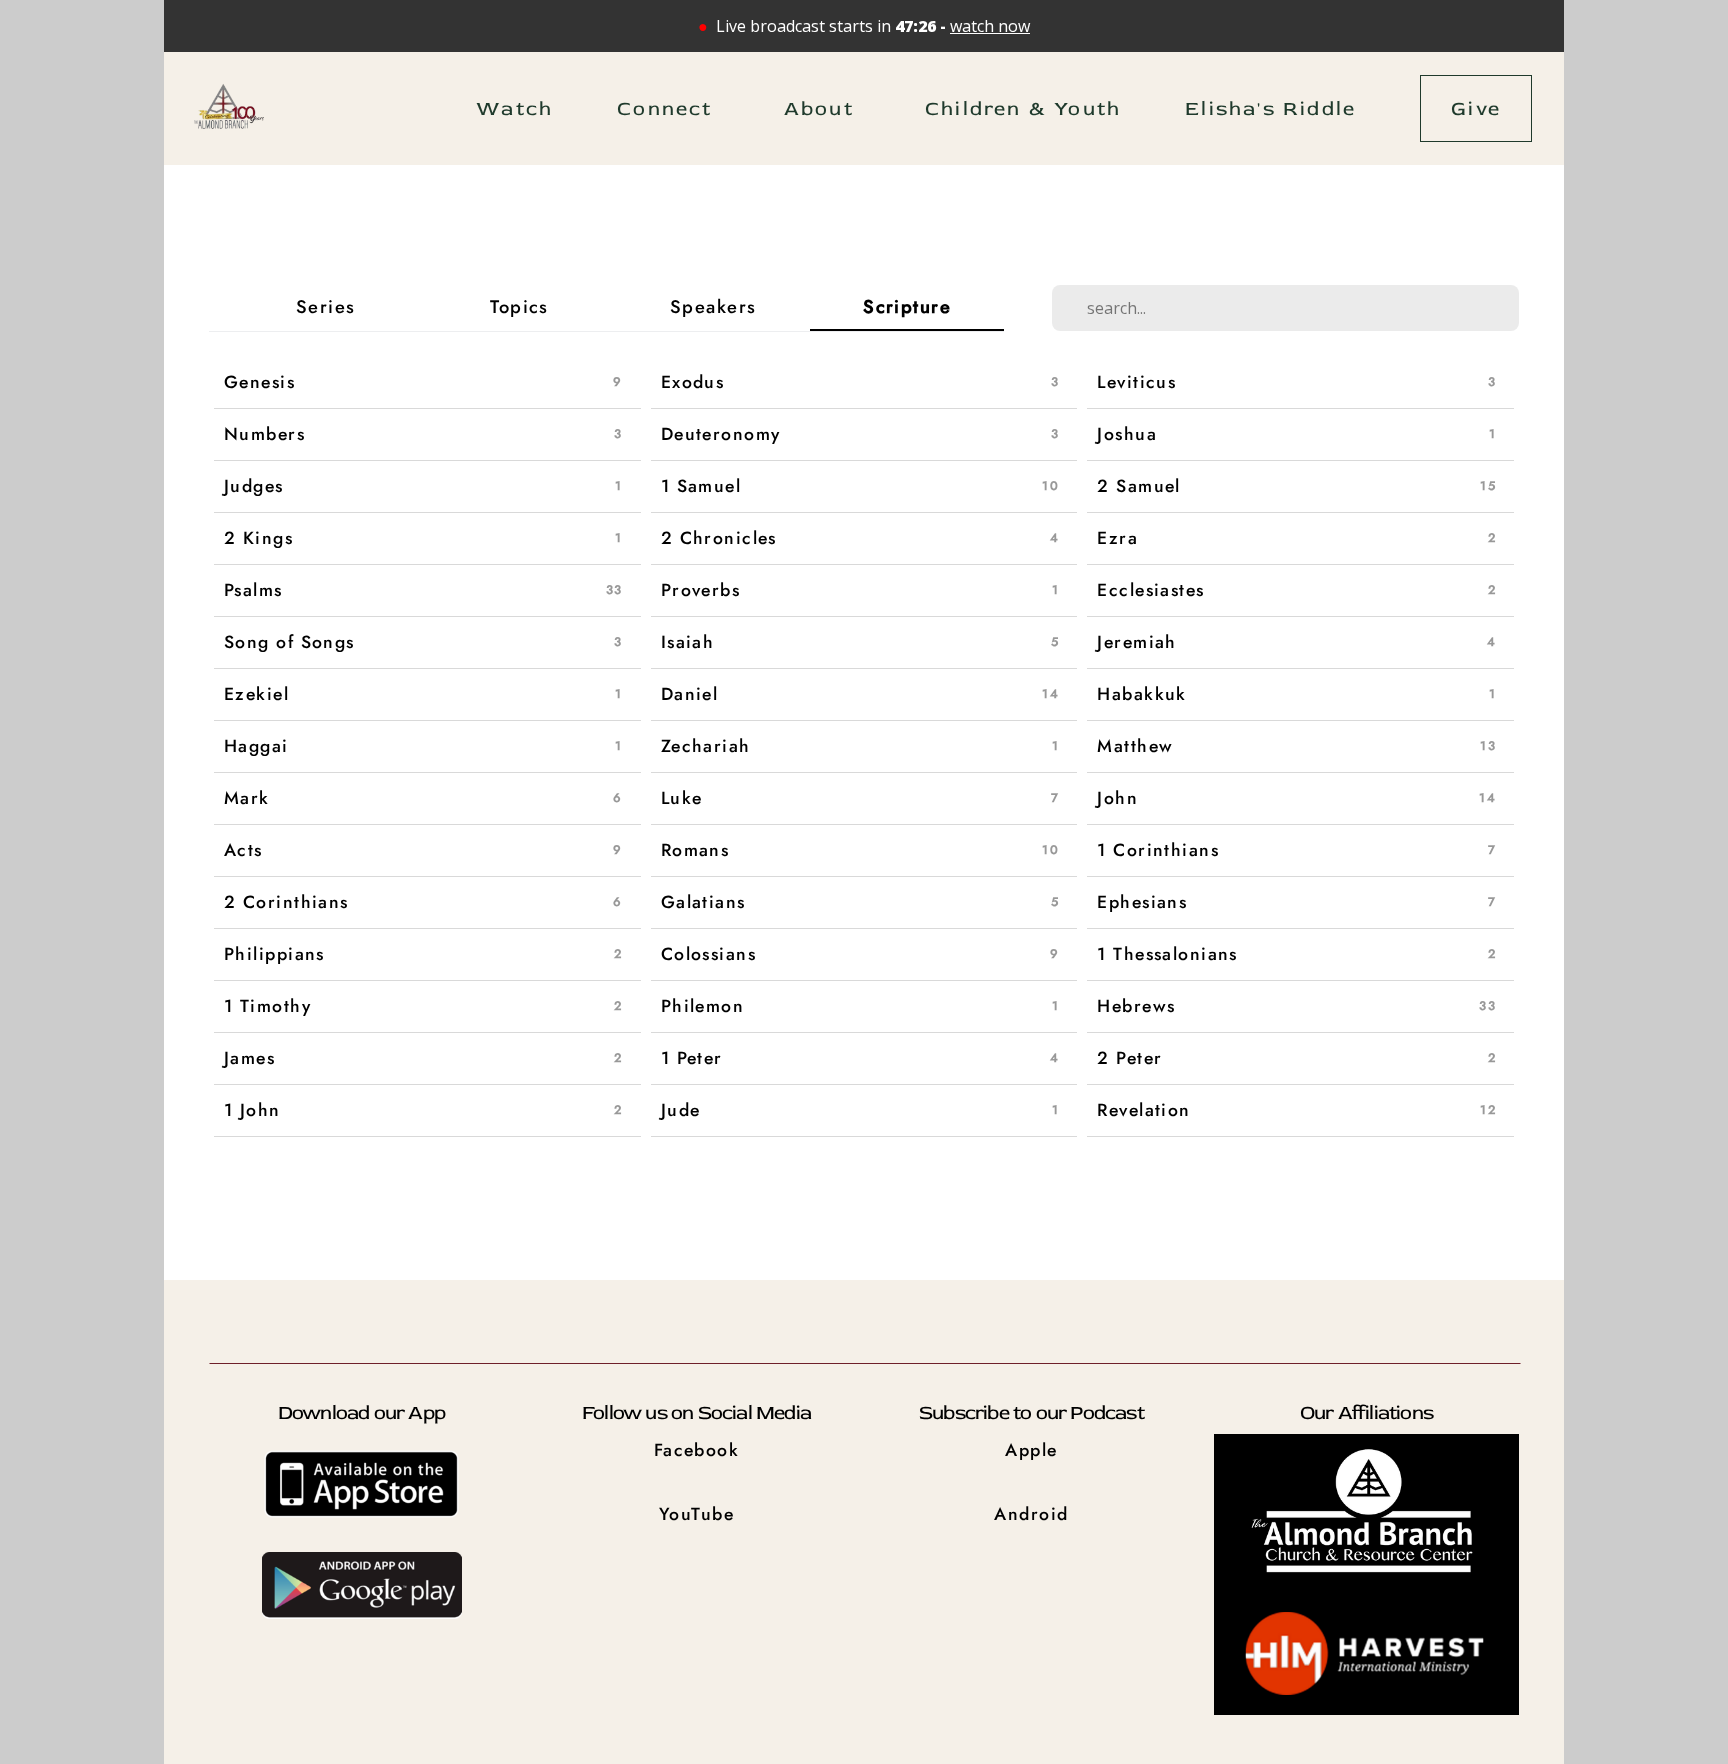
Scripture (907, 306)
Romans (695, 850)
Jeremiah (1137, 642)
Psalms (253, 590)
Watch (514, 108)
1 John (252, 1110)
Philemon (703, 1006)
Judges (254, 486)
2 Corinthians (286, 902)
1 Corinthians (1158, 850)
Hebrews (1136, 1006)
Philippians (274, 954)
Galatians (703, 902)
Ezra (1117, 538)
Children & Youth (1023, 108)
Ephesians (1142, 902)
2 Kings (258, 538)
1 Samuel (701, 486)
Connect (668, 108)
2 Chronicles (719, 538)
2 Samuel (1139, 486)
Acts (243, 850)
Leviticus (1136, 382)
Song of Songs (289, 642)
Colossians (708, 954)
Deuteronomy (721, 434)
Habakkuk (1142, 694)
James (249, 1058)
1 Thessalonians (1167, 954)
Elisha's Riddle (1270, 108)
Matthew (1135, 746)
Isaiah (688, 642)
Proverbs (701, 590)
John (1117, 798)
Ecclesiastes (1150, 590)
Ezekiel (256, 694)
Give (1476, 108)
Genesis (259, 382)
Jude (681, 1110)
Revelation (1143, 1110)
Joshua (1127, 434)
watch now (990, 26)
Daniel (690, 694)
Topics (519, 307)
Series (326, 307)
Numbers (264, 434)
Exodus (693, 382)
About (822, 108)
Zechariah (706, 746)
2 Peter (1129, 1058)
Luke (682, 798)
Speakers (713, 307)
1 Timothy (267, 1006)
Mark (247, 798)
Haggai (256, 746)
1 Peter (692, 1058)
